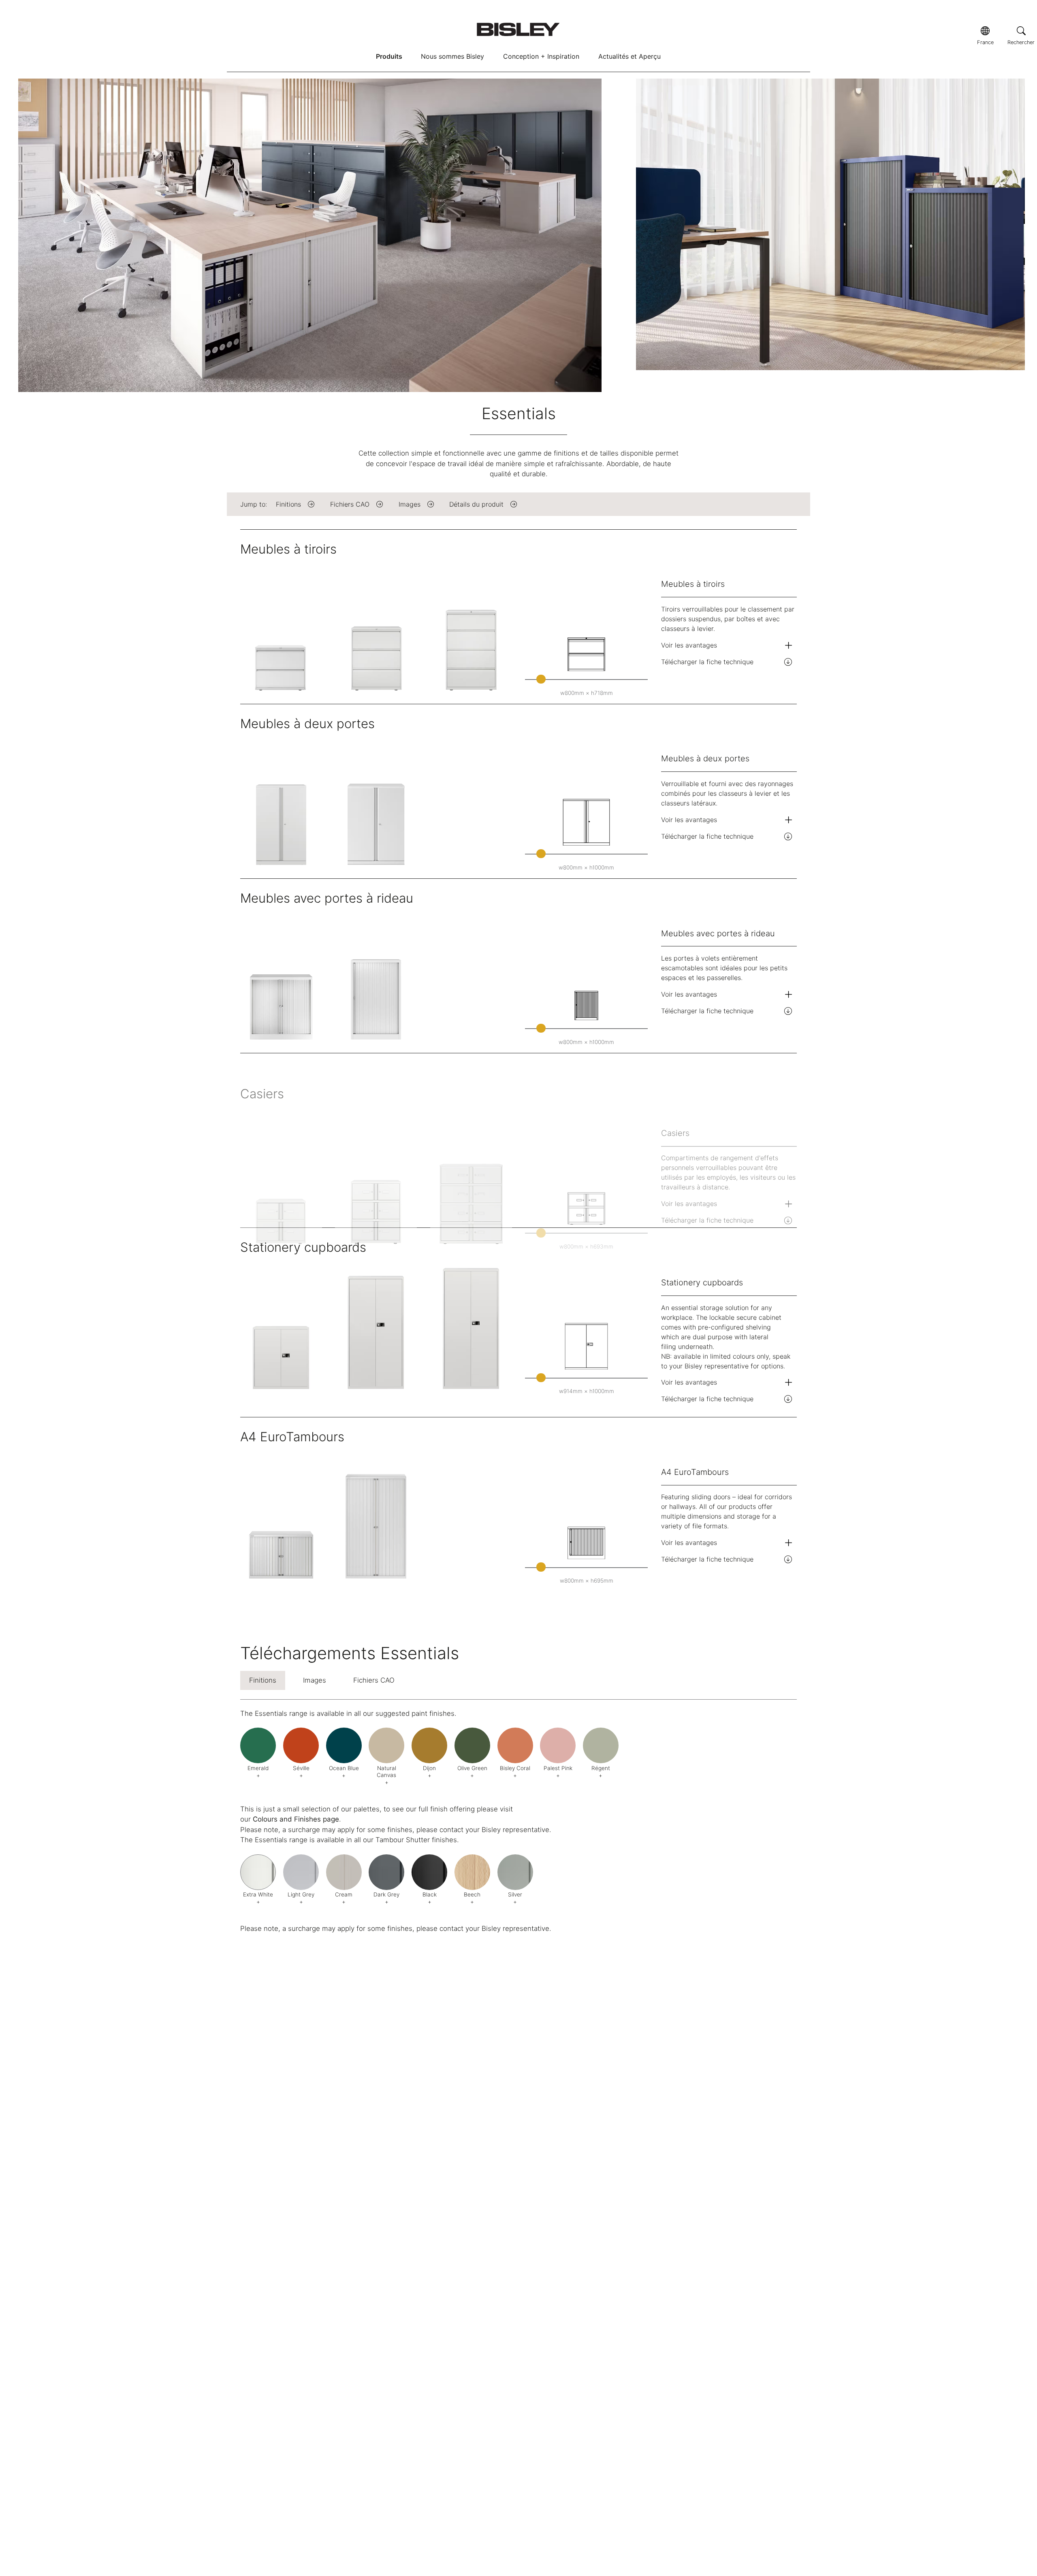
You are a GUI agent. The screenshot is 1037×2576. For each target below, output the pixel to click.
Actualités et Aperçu (629, 56)
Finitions (288, 504)
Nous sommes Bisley (452, 56)
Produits (389, 56)
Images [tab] (315, 1680)
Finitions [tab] (263, 1680)
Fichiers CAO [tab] (374, 1680)
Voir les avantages (689, 645)
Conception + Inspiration (541, 56)
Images (410, 504)
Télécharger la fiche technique (707, 662)
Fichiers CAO (350, 504)
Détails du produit (476, 504)
